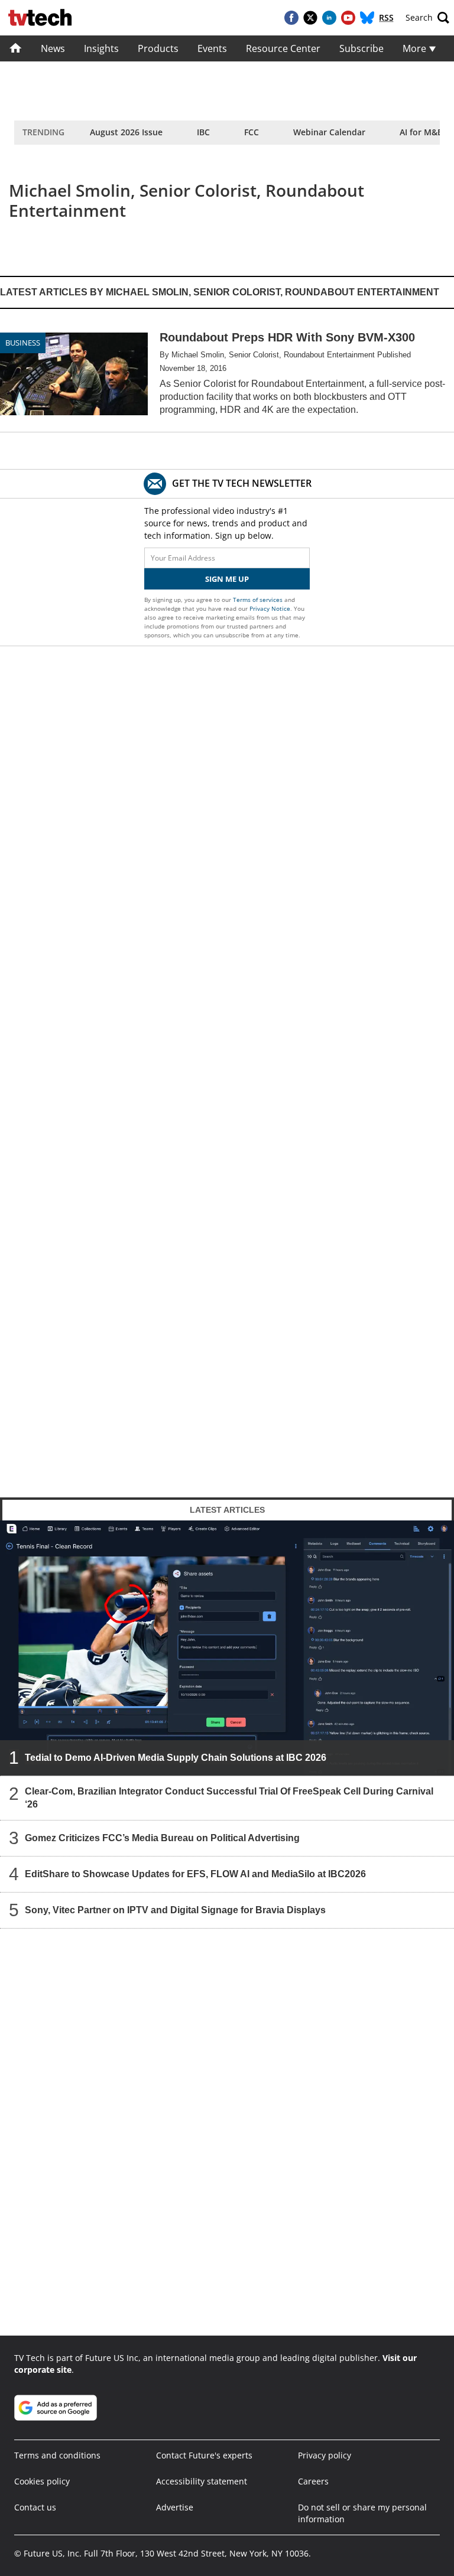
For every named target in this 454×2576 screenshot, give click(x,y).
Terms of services (259, 600)
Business (23, 343)
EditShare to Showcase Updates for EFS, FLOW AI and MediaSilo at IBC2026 (195, 1873)
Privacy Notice (270, 608)
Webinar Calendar (329, 132)
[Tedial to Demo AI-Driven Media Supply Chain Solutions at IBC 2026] (227, 1647)
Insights (101, 48)
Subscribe (361, 48)
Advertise (175, 2507)
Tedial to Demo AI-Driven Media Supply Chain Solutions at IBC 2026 (176, 1757)
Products (158, 48)
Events (212, 48)
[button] (427, 18)
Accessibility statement (202, 2481)
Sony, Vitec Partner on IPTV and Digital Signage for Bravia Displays (175, 1909)
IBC (203, 132)
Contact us (35, 2507)
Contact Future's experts (204, 2455)
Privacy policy (325, 2455)
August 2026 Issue (126, 132)
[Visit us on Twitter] (310, 18)
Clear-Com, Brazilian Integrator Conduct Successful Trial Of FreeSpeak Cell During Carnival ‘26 (229, 1797)
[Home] (16, 48)
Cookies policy (42, 2481)
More (416, 48)
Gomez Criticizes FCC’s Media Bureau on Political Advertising (162, 1837)
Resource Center (283, 48)
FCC (252, 132)
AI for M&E (421, 132)
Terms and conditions (57, 2455)
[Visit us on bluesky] (367, 18)
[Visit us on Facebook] (291, 18)
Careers (313, 2481)
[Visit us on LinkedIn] (329, 18)
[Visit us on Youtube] (348, 18)
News (53, 48)
